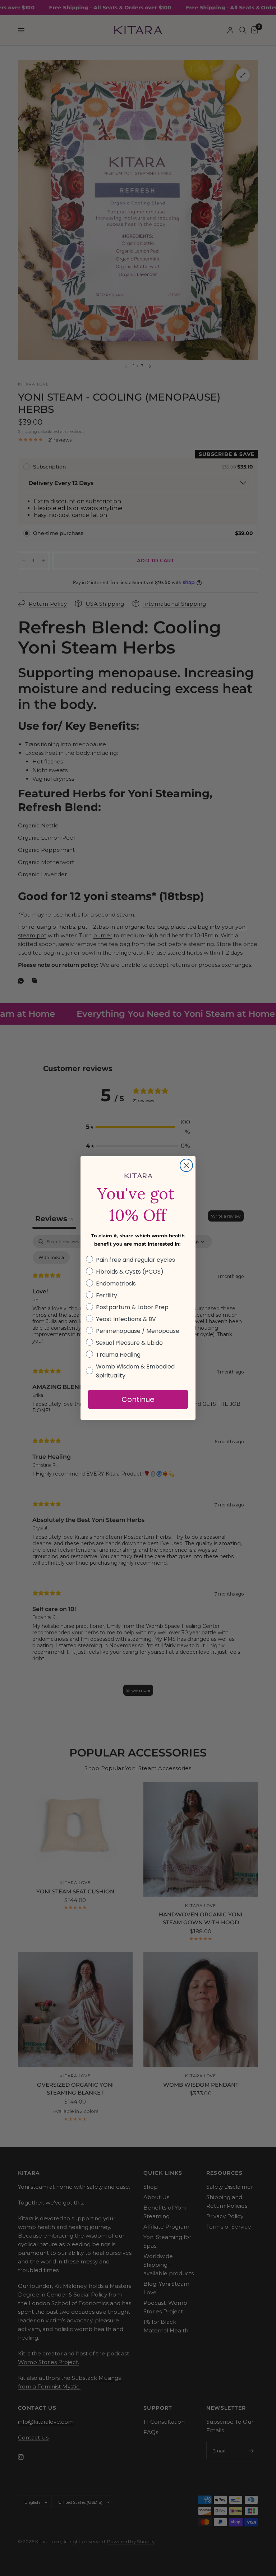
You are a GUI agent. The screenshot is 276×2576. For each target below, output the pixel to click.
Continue (138, 1399)
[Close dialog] (186, 1165)
